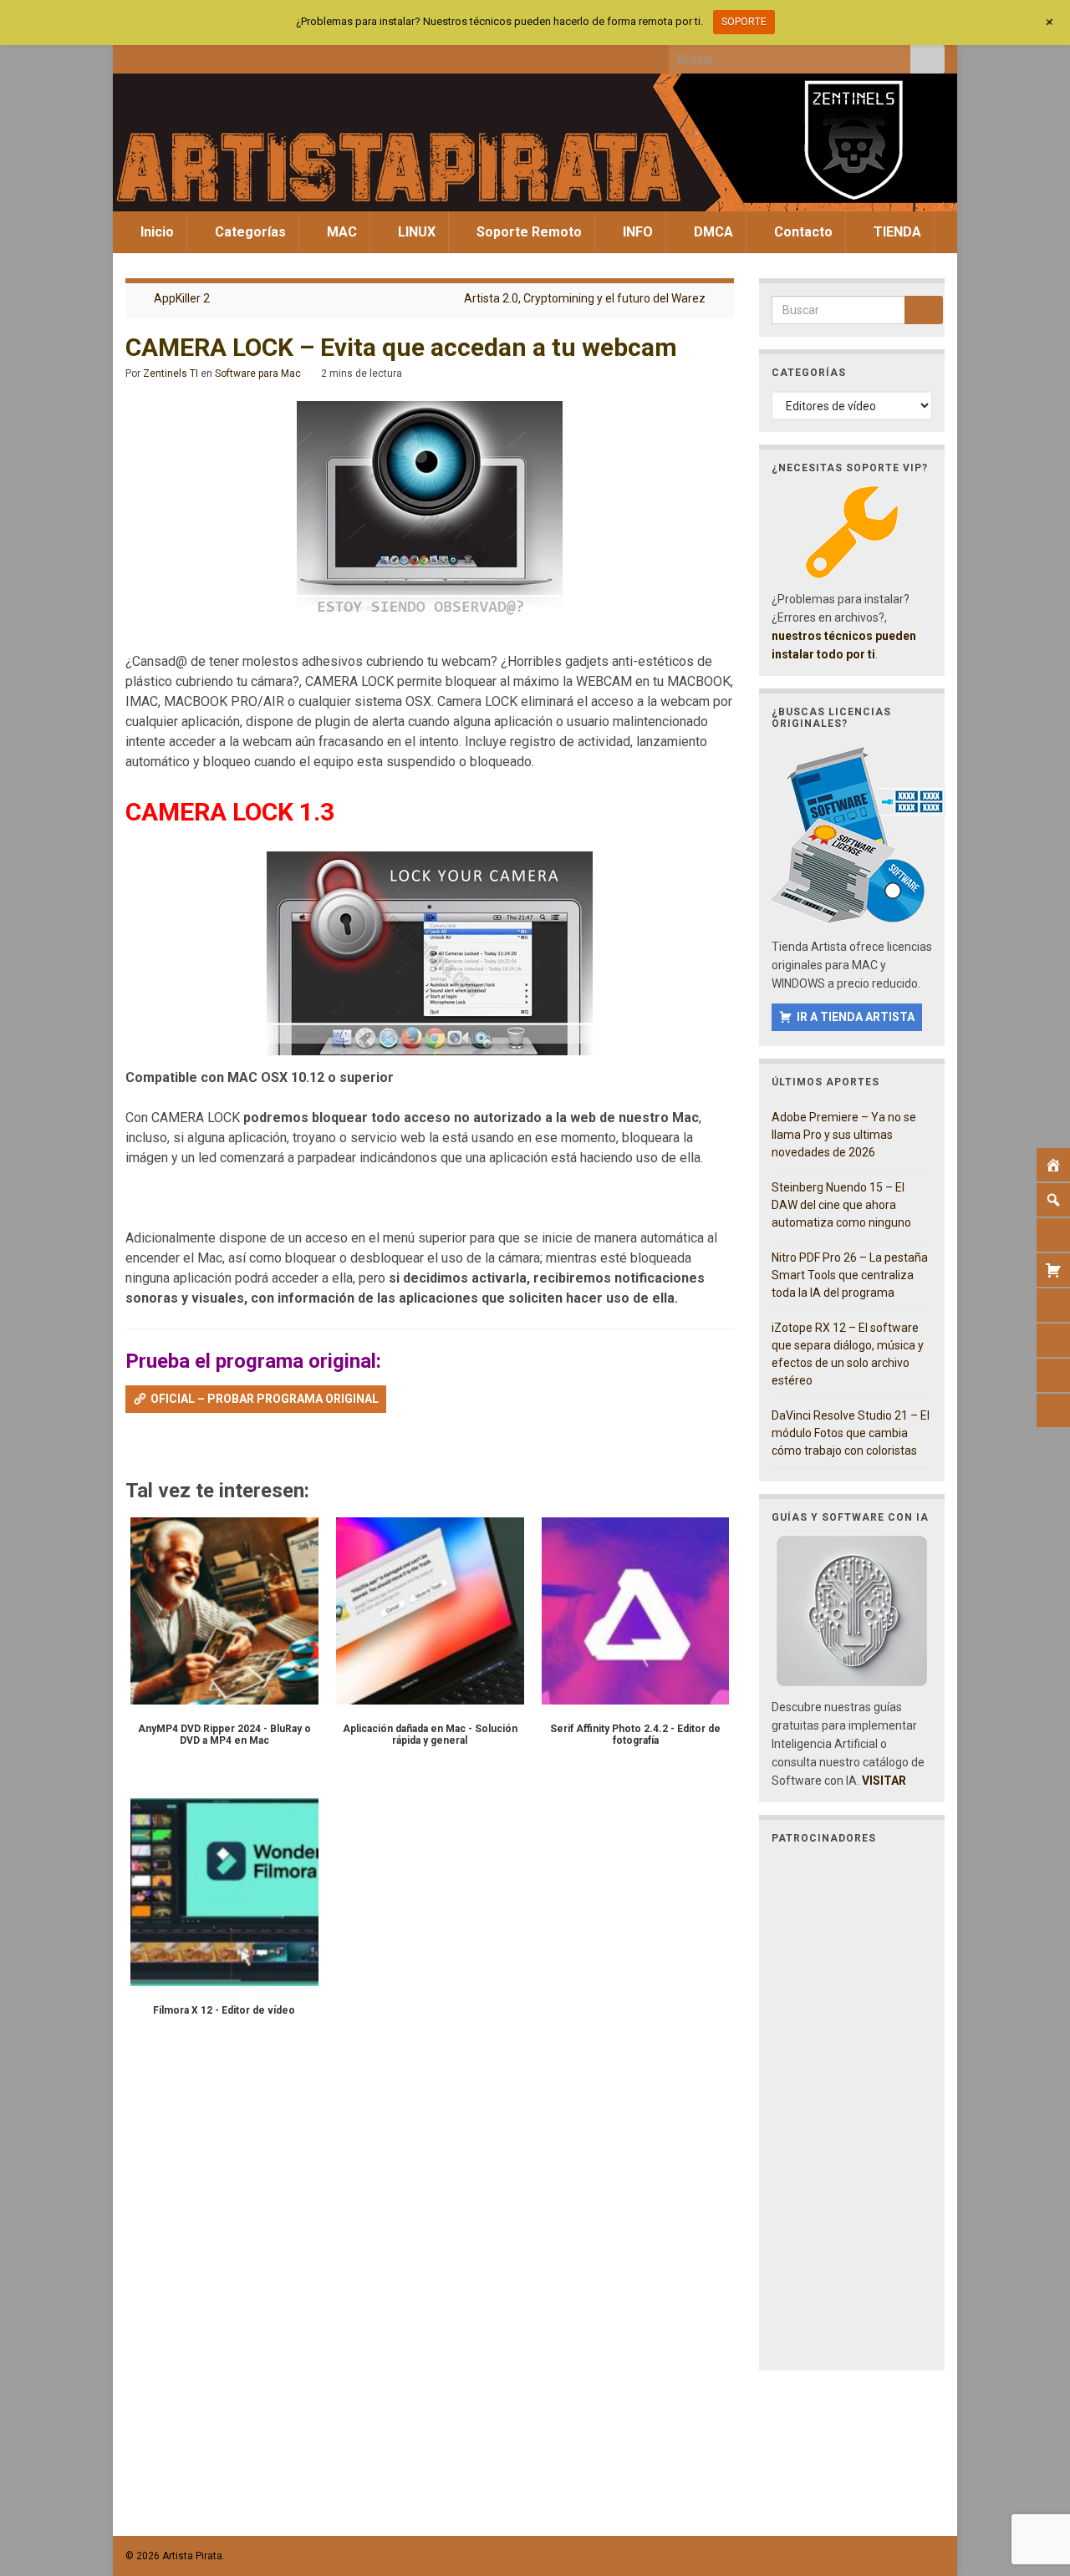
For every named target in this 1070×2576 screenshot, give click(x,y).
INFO (636, 232)
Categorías (249, 232)
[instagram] (189, 55)
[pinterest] (271, 55)
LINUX (415, 232)
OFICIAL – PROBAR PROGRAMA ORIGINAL (265, 1399)
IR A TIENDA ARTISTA (856, 1017)
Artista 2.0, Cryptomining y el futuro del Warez (585, 298)
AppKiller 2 (182, 298)
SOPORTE (744, 22)
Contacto (802, 232)
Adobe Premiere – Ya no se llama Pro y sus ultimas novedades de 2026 (844, 1135)
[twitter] (161, 55)
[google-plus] (244, 55)
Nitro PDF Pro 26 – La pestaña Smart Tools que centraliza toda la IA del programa (850, 1275)
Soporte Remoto (527, 232)
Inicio (155, 232)
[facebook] (133, 55)
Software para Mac (258, 373)
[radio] (133, 1447)
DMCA (712, 232)
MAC (340, 232)
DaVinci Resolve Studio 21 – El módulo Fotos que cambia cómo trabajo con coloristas (851, 1433)
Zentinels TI (171, 373)
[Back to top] (1032, 2477)
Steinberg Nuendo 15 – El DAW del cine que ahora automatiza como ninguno (841, 1205)
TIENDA (896, 232)
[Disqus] (430, 2296)
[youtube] (216, 55)
